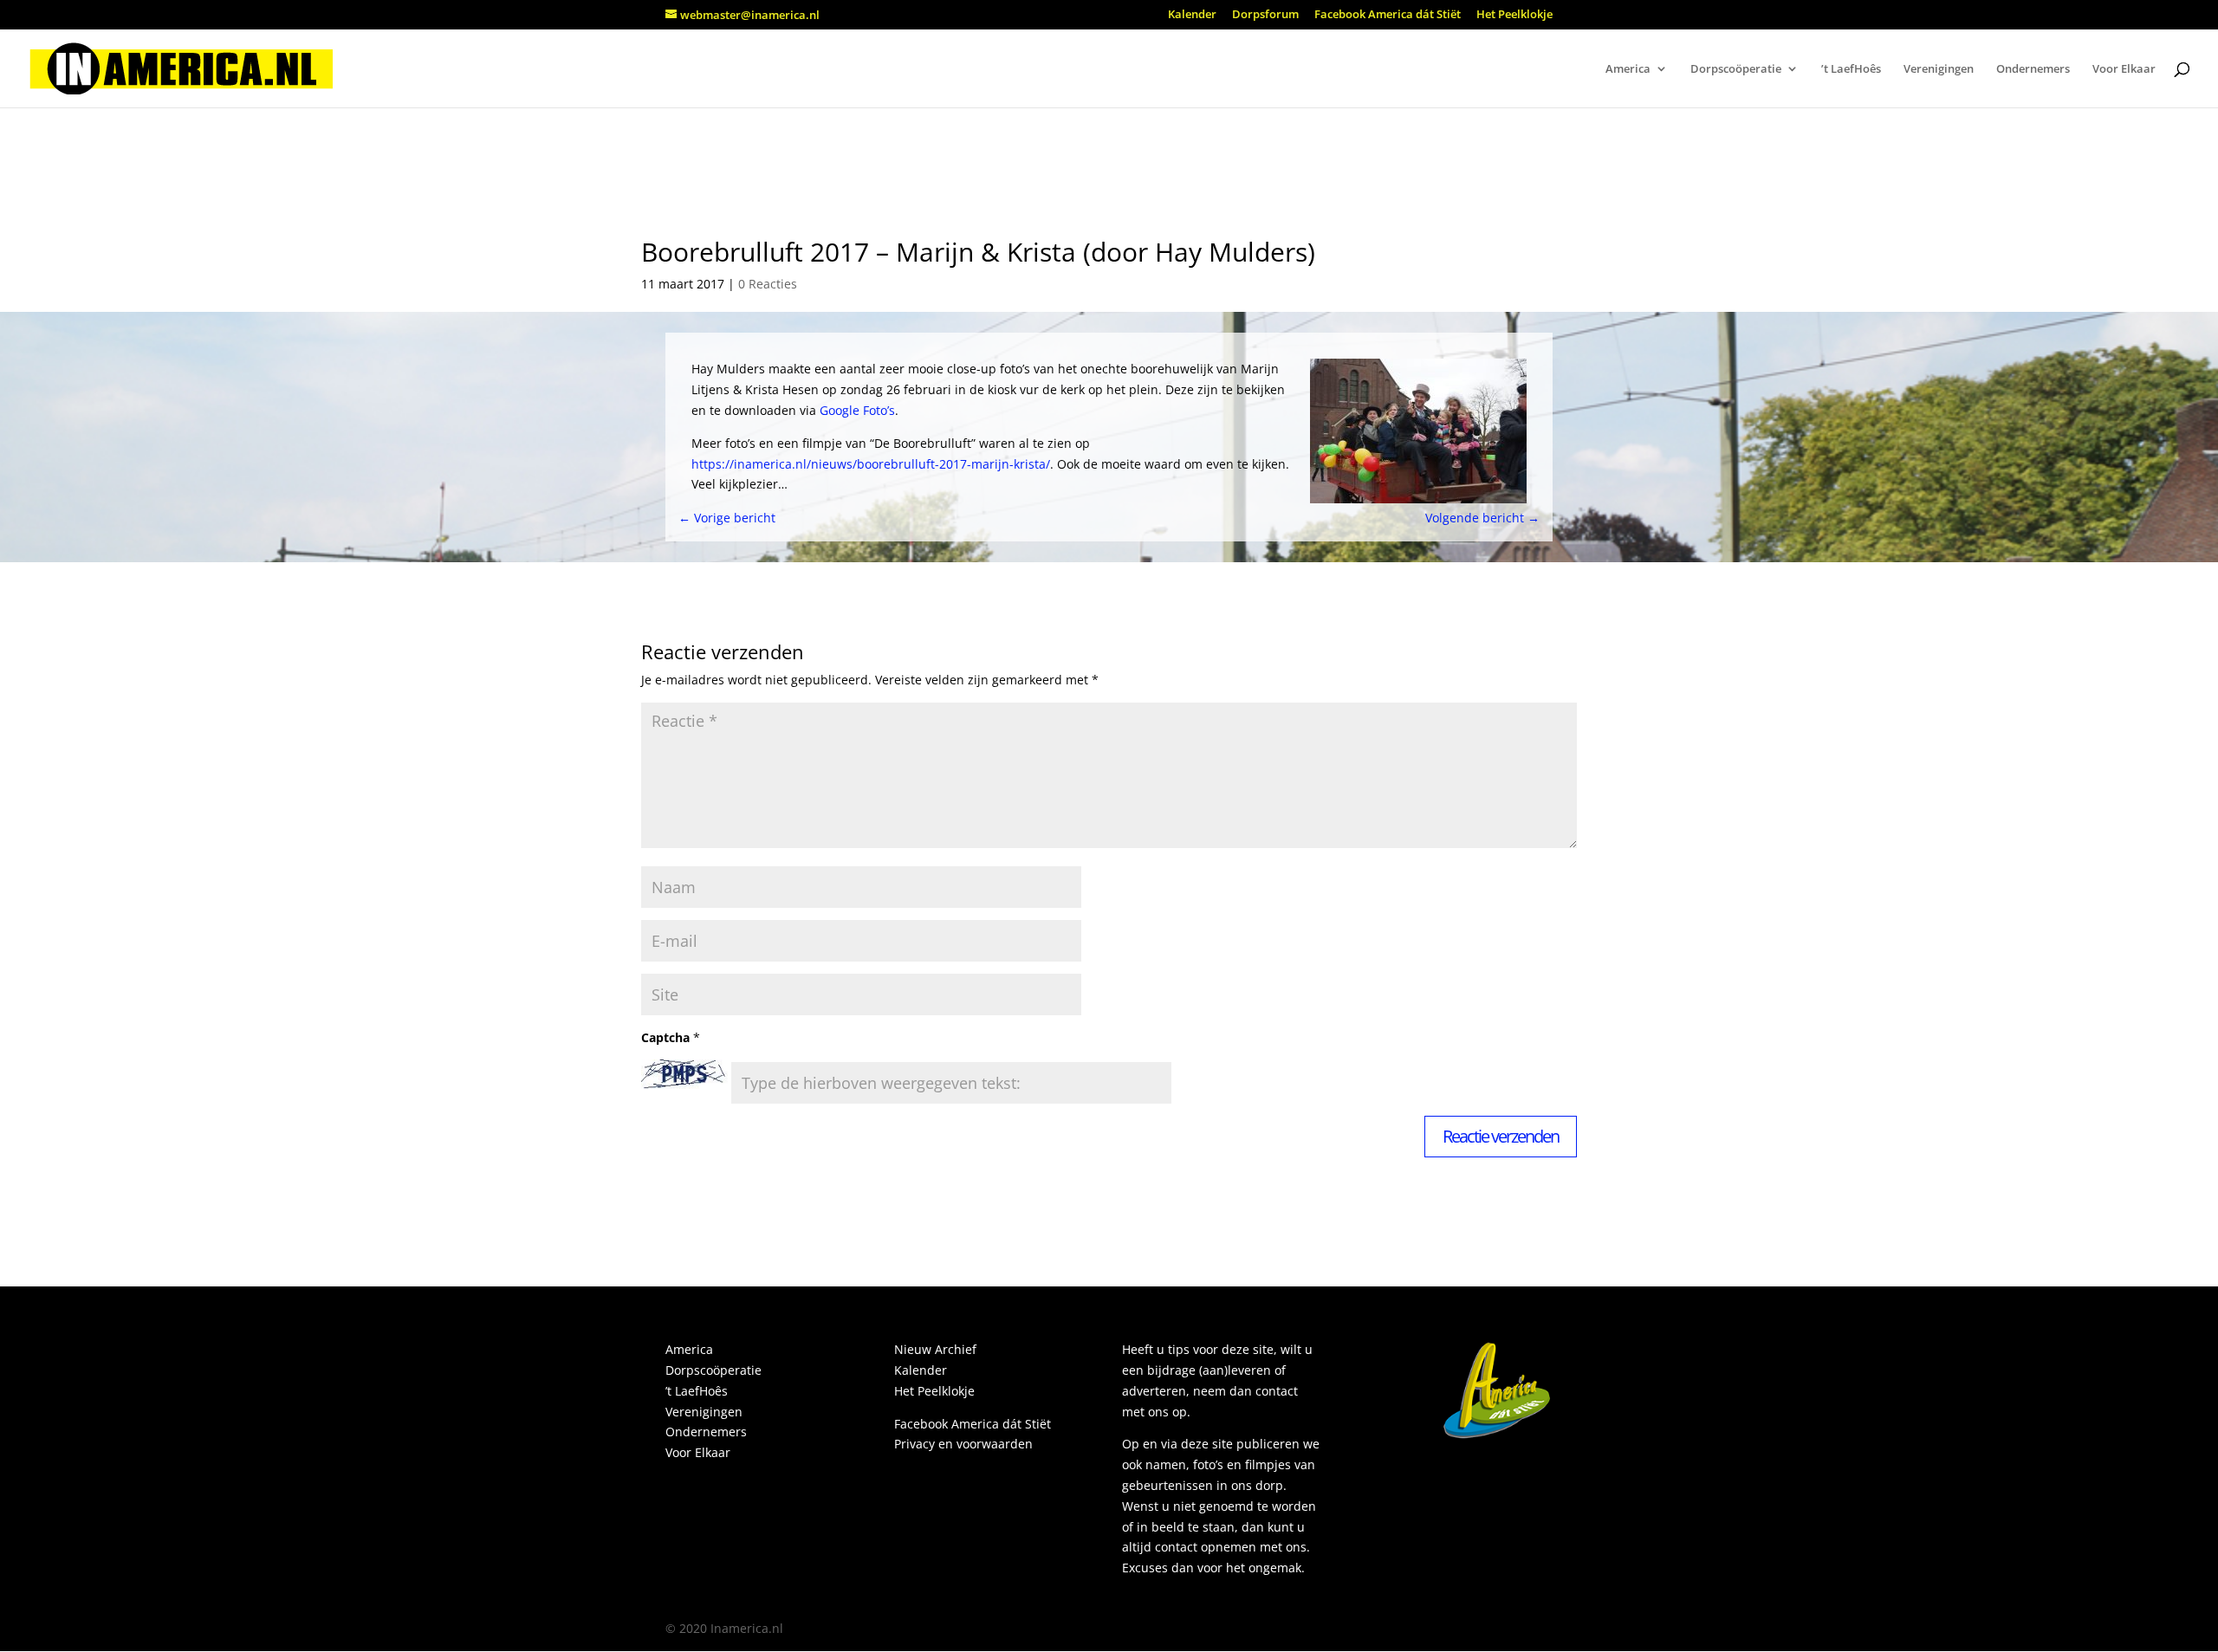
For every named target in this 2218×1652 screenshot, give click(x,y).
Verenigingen (1939, 69)
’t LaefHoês (1851, 69)
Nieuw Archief (935, 1349)
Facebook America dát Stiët (1388, 15)
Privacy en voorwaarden (963, 1444)
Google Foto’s (857, 410)
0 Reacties (768, 284)
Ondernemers (2033, 69)
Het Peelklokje (1514, 15)
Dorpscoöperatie (1736, 69)
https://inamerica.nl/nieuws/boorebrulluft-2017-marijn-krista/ (871, 464)
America (1628, 69)
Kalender (1192, 15)
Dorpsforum (1265, 15)
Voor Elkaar (2124, 69)
